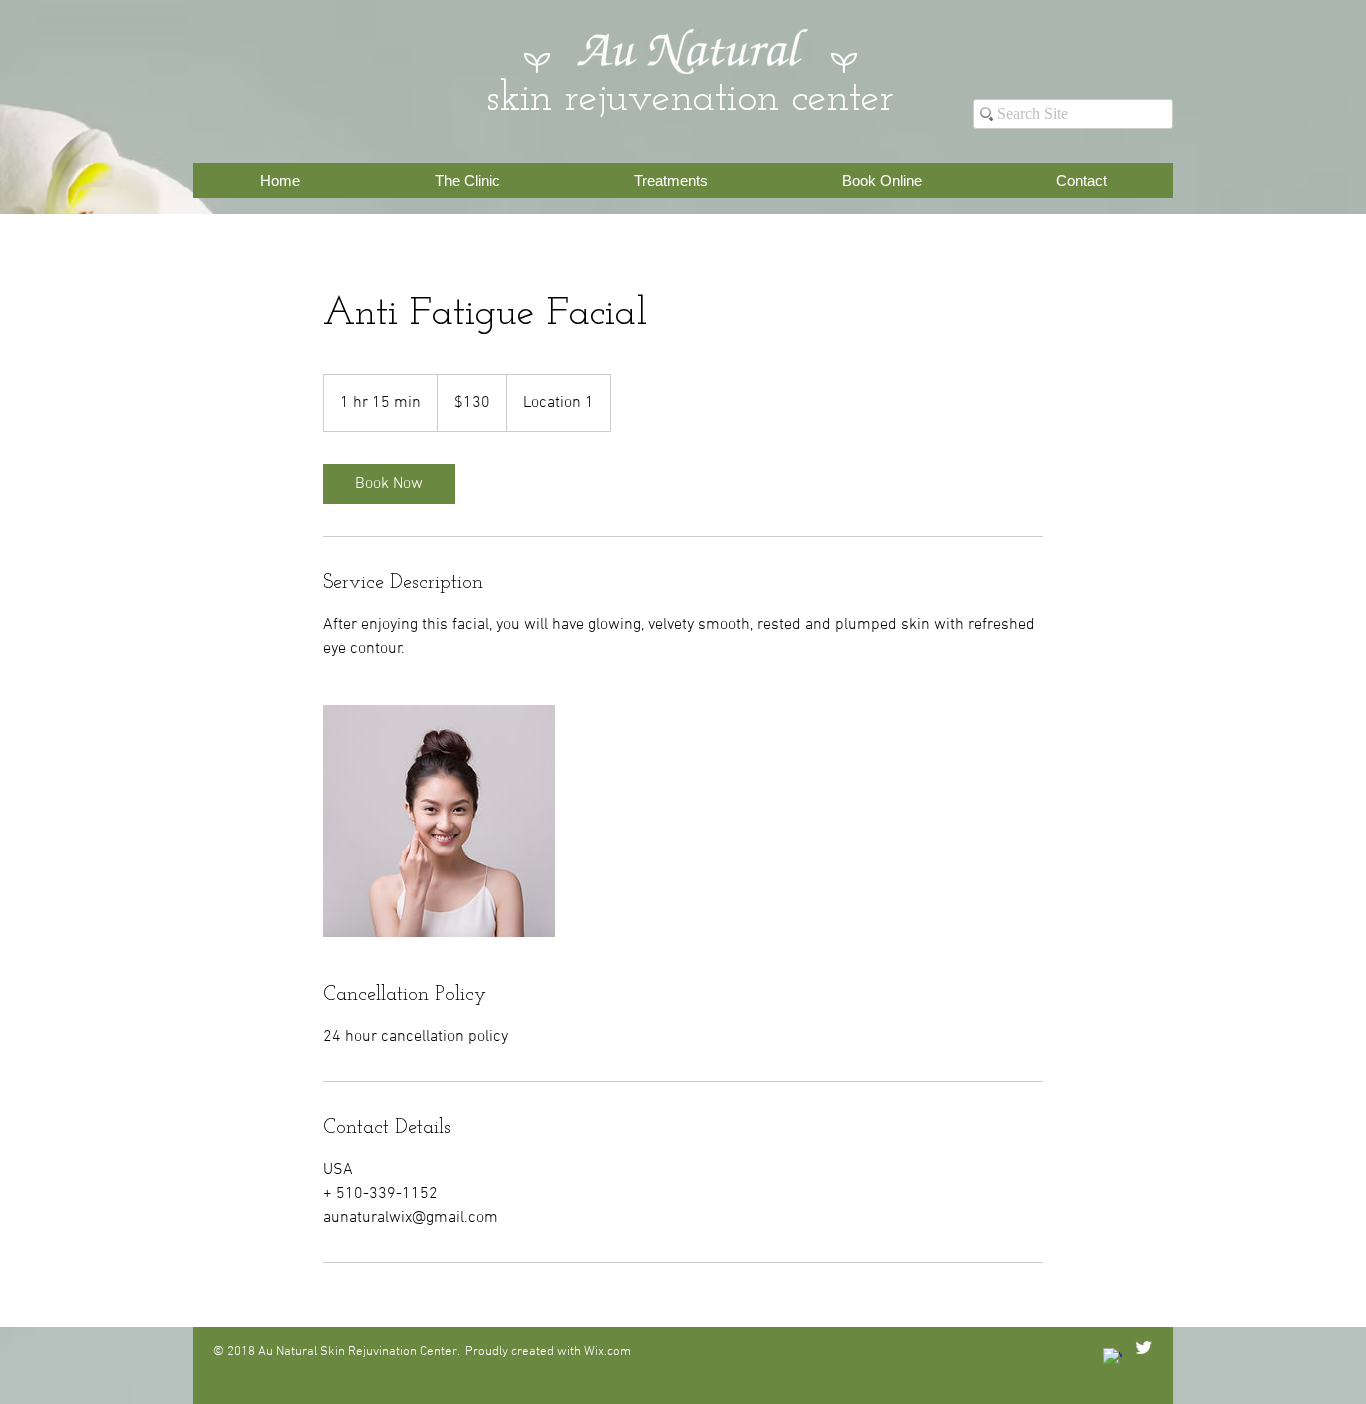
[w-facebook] (1112, 1357)
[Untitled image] (439, 821)
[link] (389, 484)
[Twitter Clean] (1143, 1347)
